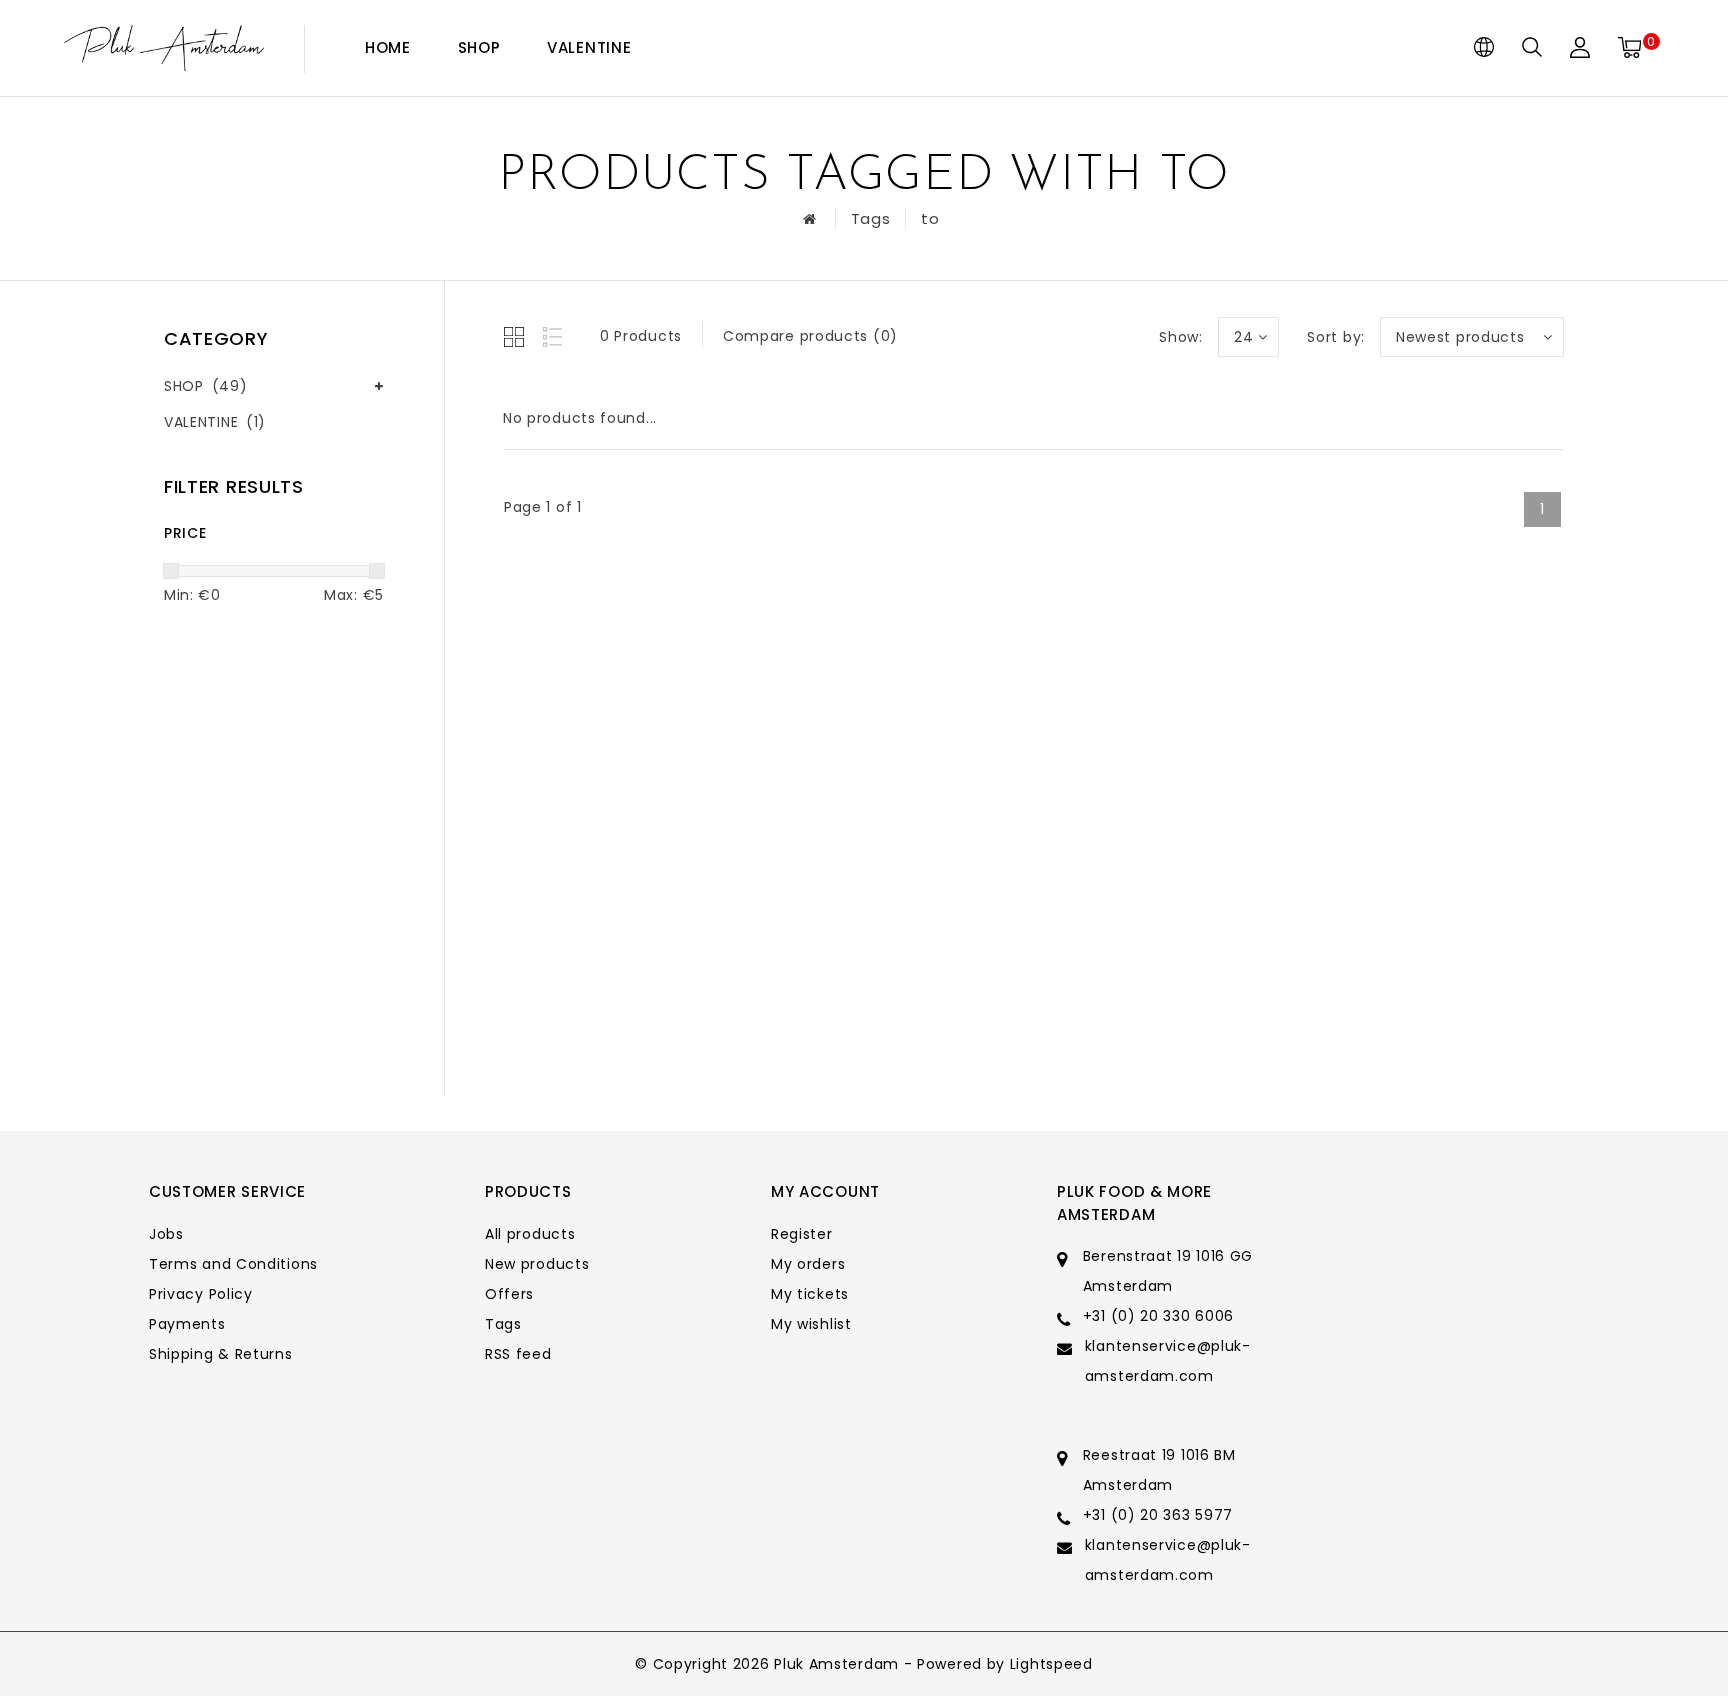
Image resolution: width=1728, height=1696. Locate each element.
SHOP (479, 47)
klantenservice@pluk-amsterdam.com (1168, 1361)
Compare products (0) (810, 336)
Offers (509, 1294)
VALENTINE (589, 47)
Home (388, 47)
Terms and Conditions (233, 1264)
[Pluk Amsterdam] (164, 48)
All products (530, 1234)
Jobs (166, 1234)
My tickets (810, 1294)
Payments (187, 1324)
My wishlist (811, 1324)
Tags (871, 218)
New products (537, 1264)
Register (802, 1234)
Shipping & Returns (221, 1354)
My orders (808, 1264)
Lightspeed (1051, 1664)
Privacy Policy (201, 1294)
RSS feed (518, 1354)
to (930, 218)
